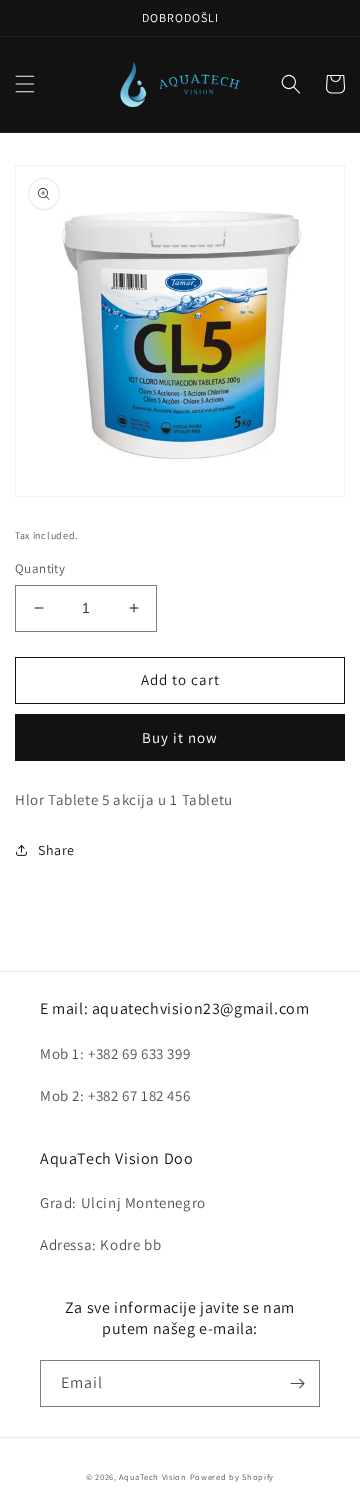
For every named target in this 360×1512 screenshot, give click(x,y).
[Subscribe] (297, 1383)
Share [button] (56, 850)
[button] (25, 84)
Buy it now (180, 737)
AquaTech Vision (153, 1476)
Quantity (40, 568)
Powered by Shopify (232, 1476)
